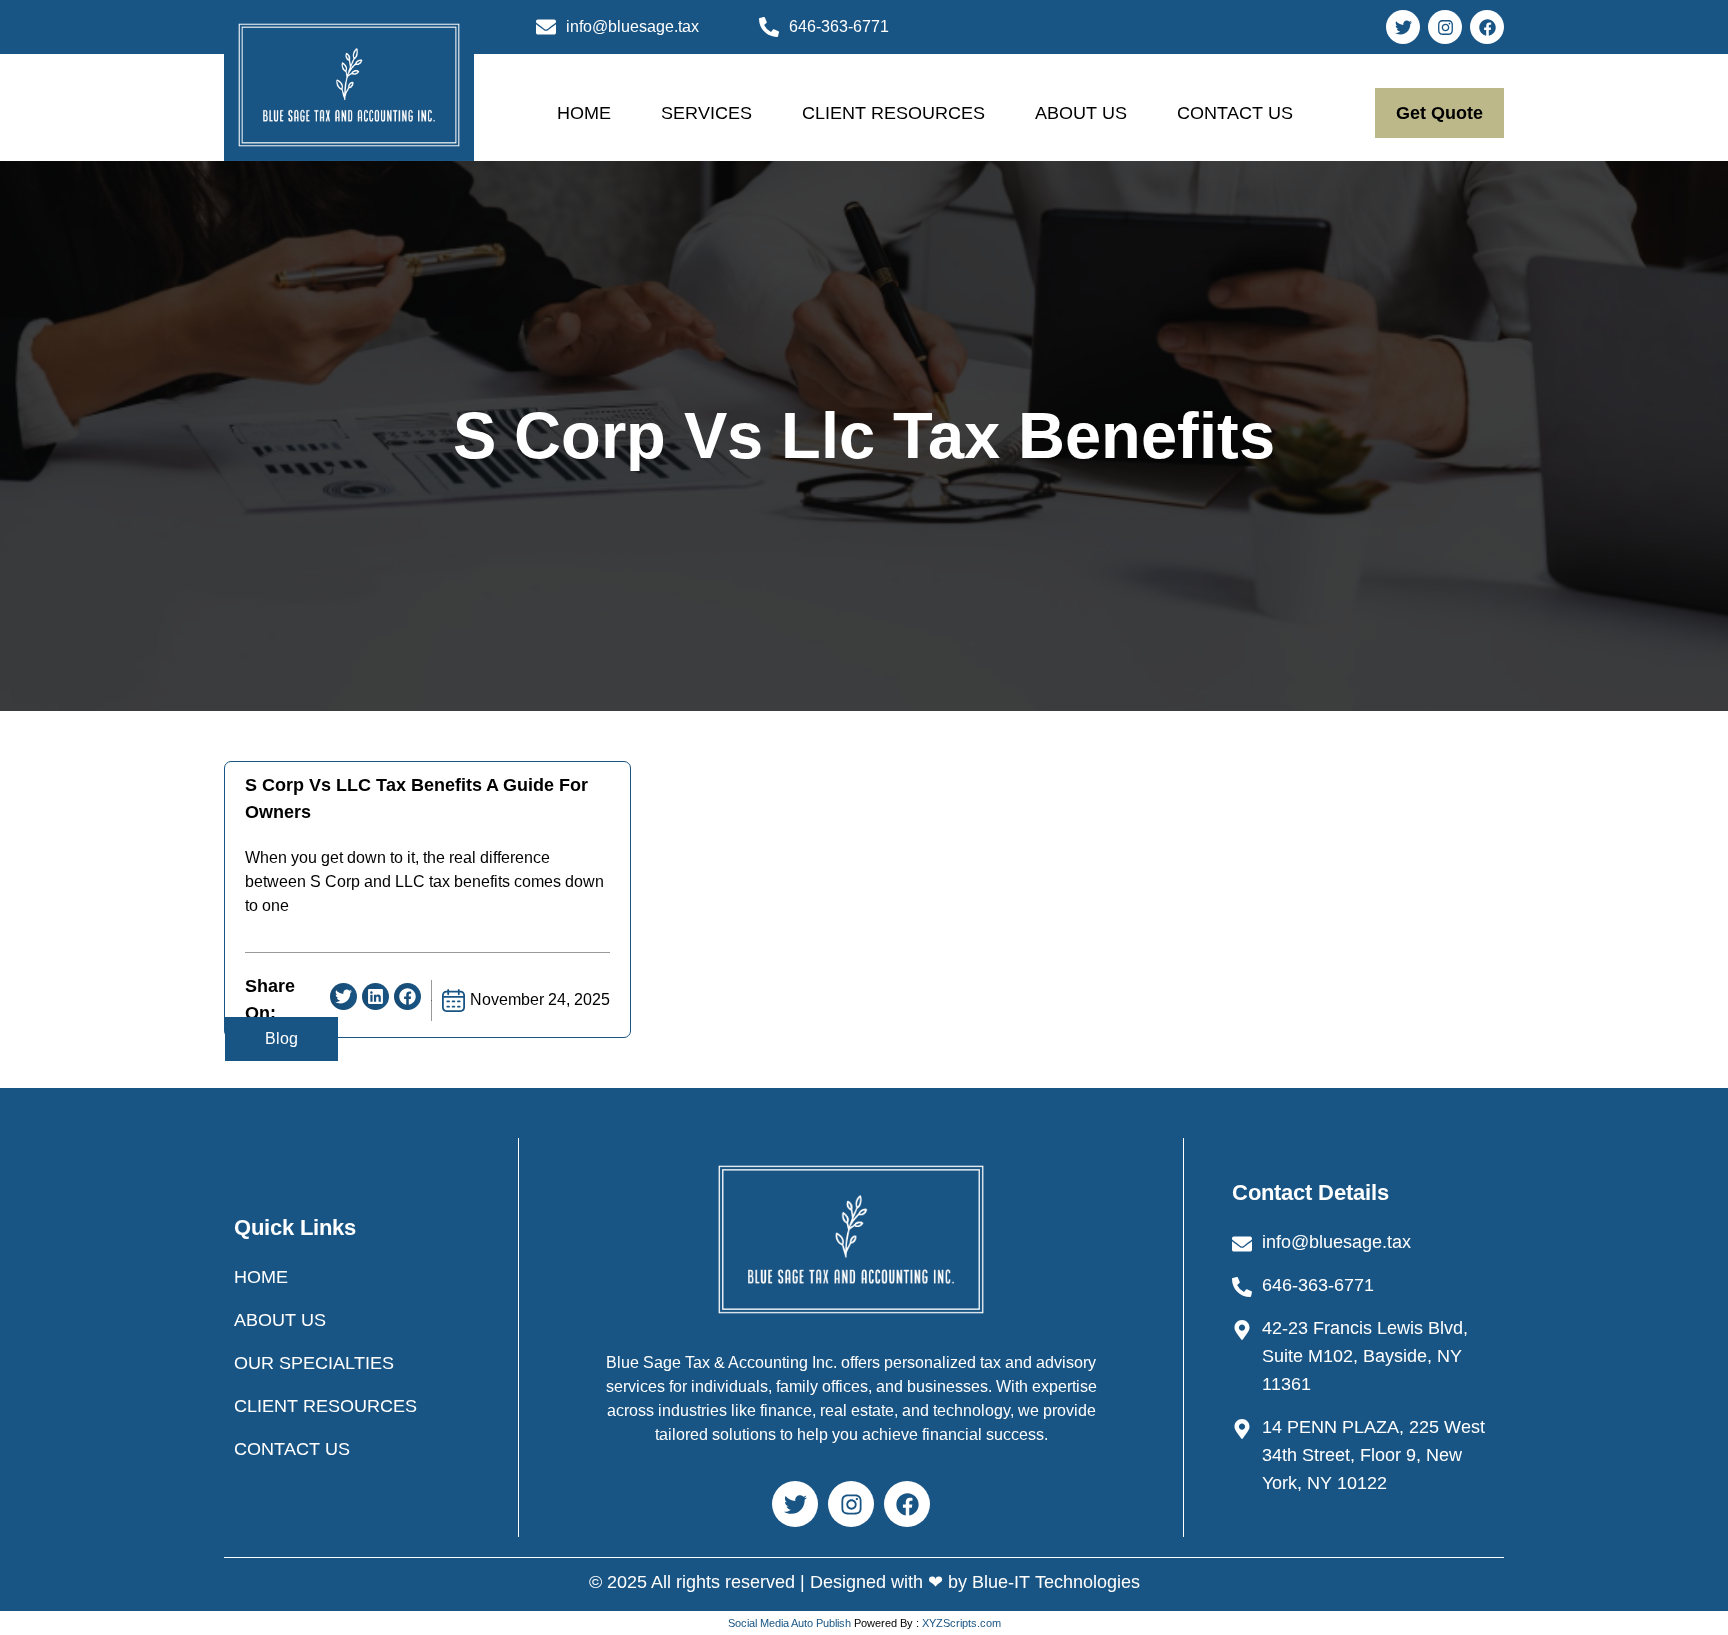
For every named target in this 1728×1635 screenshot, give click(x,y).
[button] (343, 996)
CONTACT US (1235, 113)
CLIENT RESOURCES (893, 113)
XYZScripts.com (961, 1623)
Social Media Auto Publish (789, 1623)
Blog (281, 1038)
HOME (584, 113)
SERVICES (706, 113)
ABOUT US (1081, 113)
